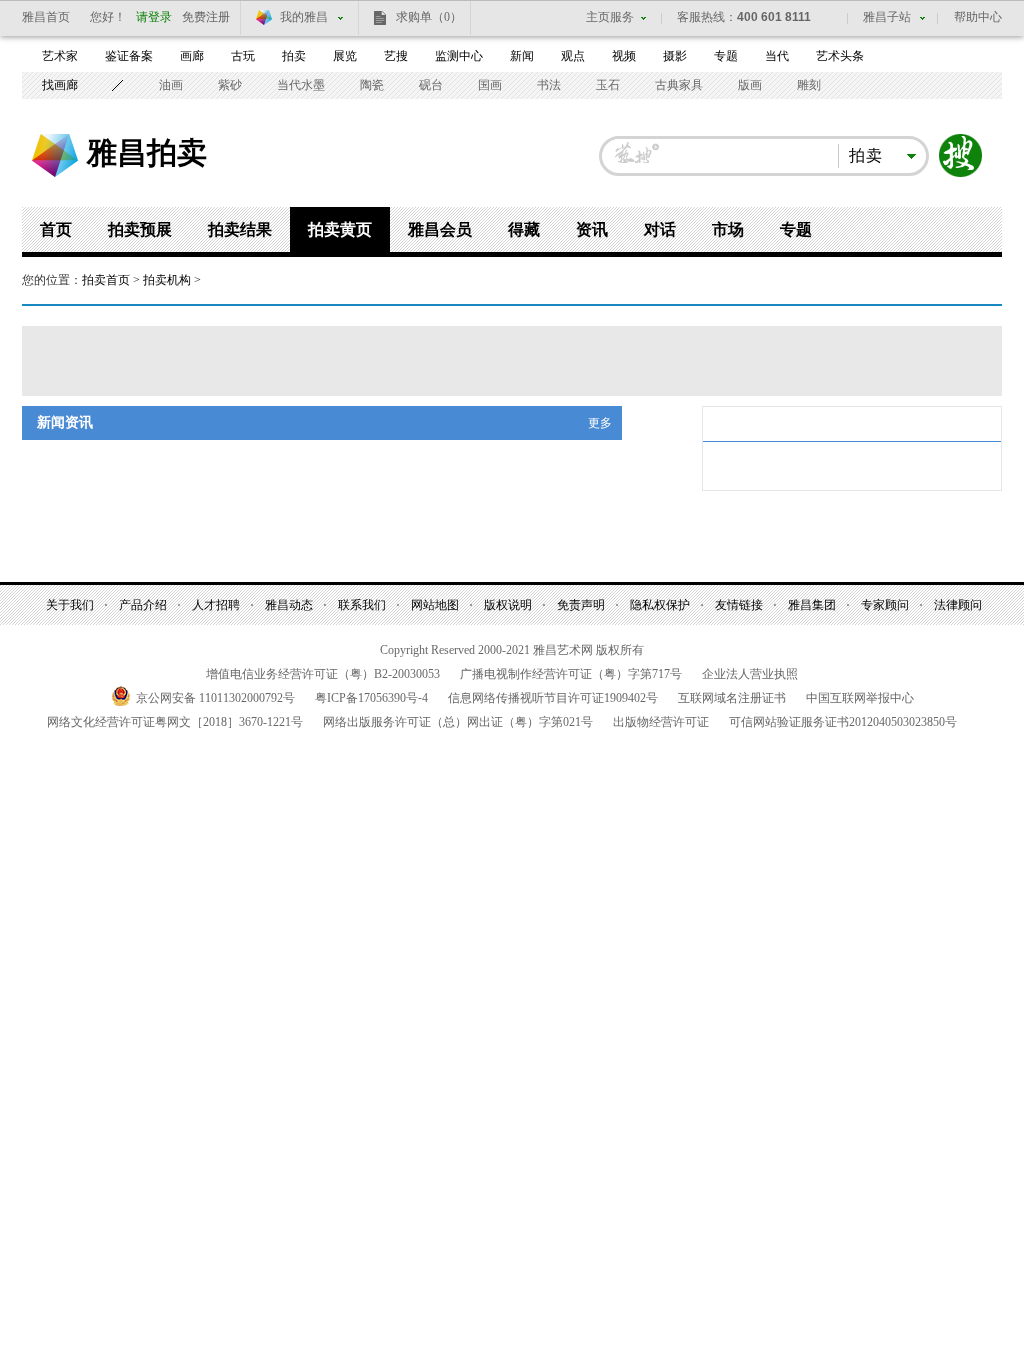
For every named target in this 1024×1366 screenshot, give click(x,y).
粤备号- (371, 698)
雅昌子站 (887, 17)
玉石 (608, 85)
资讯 (592, 229)
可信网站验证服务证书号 (843, 722)
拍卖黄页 (340, 229)
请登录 (154, 17)
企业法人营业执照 (750, 674)
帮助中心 (978, 17)
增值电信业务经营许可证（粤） (323, 674)
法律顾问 (958, 605)
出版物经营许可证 (661, 722)
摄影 (675, 56)
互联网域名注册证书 (732, 698)
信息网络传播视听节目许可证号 (553, 698)
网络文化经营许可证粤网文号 (175, 722)
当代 (777, 56)
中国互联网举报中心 (860, 698)
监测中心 (459, 56)
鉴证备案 (129, 56)
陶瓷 (372, 85)
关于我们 (70, 605)
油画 (171, 85)
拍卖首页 (106, 280)
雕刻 (809, 85)
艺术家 (60, 56)
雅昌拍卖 (147, 152)
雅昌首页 (46, 17)
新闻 (522, 56)
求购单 (429, 17)
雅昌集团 (812, 605)
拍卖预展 (140, 229)
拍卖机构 (167, 280)
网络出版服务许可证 (458, 722)
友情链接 (739, 605)
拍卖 (294, 56)
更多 (600, 423)
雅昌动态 (289, 605)
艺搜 (396, 56)
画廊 (192, 56)
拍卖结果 (240, 229)
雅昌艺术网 (55, 155)
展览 (345, 56)
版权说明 (508, 605)
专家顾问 (885, 605)
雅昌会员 (440, 229)
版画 (750, 85)
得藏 (524, 229)
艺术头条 (840, 56)
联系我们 (362, 605)
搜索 (961, 156)
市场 (728, 229)
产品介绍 (143, 605)
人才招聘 (216, 605)
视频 (624, 56)
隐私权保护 (660, 605)
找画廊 (60, 85)
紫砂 (230, 85)
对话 (660, 229)
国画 (490, 85)
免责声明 (581, 605)
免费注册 (206, 17)
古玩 (243, 56)
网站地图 (435, 605)
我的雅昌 (304, 17)
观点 (573, 56)
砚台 (431, 85)
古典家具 (679, 85)
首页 (56, 229)
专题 (726, 56)
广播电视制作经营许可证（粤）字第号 (571, 674)
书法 (549, 85)
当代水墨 (301, 85)
